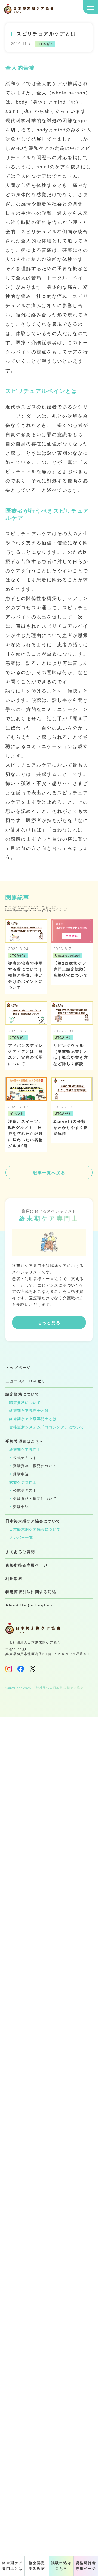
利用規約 (14, 1578)
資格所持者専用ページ (86, 2566)
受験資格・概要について (35, 1466)
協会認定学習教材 (37, 2566)
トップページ (18, 1368)
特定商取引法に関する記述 (31, 1592)
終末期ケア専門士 (25, 1450)
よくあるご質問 (20, 1552)
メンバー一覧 (21, 1538)
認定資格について (22, 1394)
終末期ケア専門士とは (12, 2566)
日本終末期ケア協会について (33, 1521)
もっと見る (49, 1323)
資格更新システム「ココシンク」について (47, 1427)
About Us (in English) (30, 1605)
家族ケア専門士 (23, 1482)
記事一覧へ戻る (49, 1173)
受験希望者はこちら (24, 1441)
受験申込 (21, 1474)
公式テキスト (25, 1458)
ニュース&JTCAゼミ (26, 1381)
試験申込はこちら (61, 2566)
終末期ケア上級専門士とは (33, 1419)
